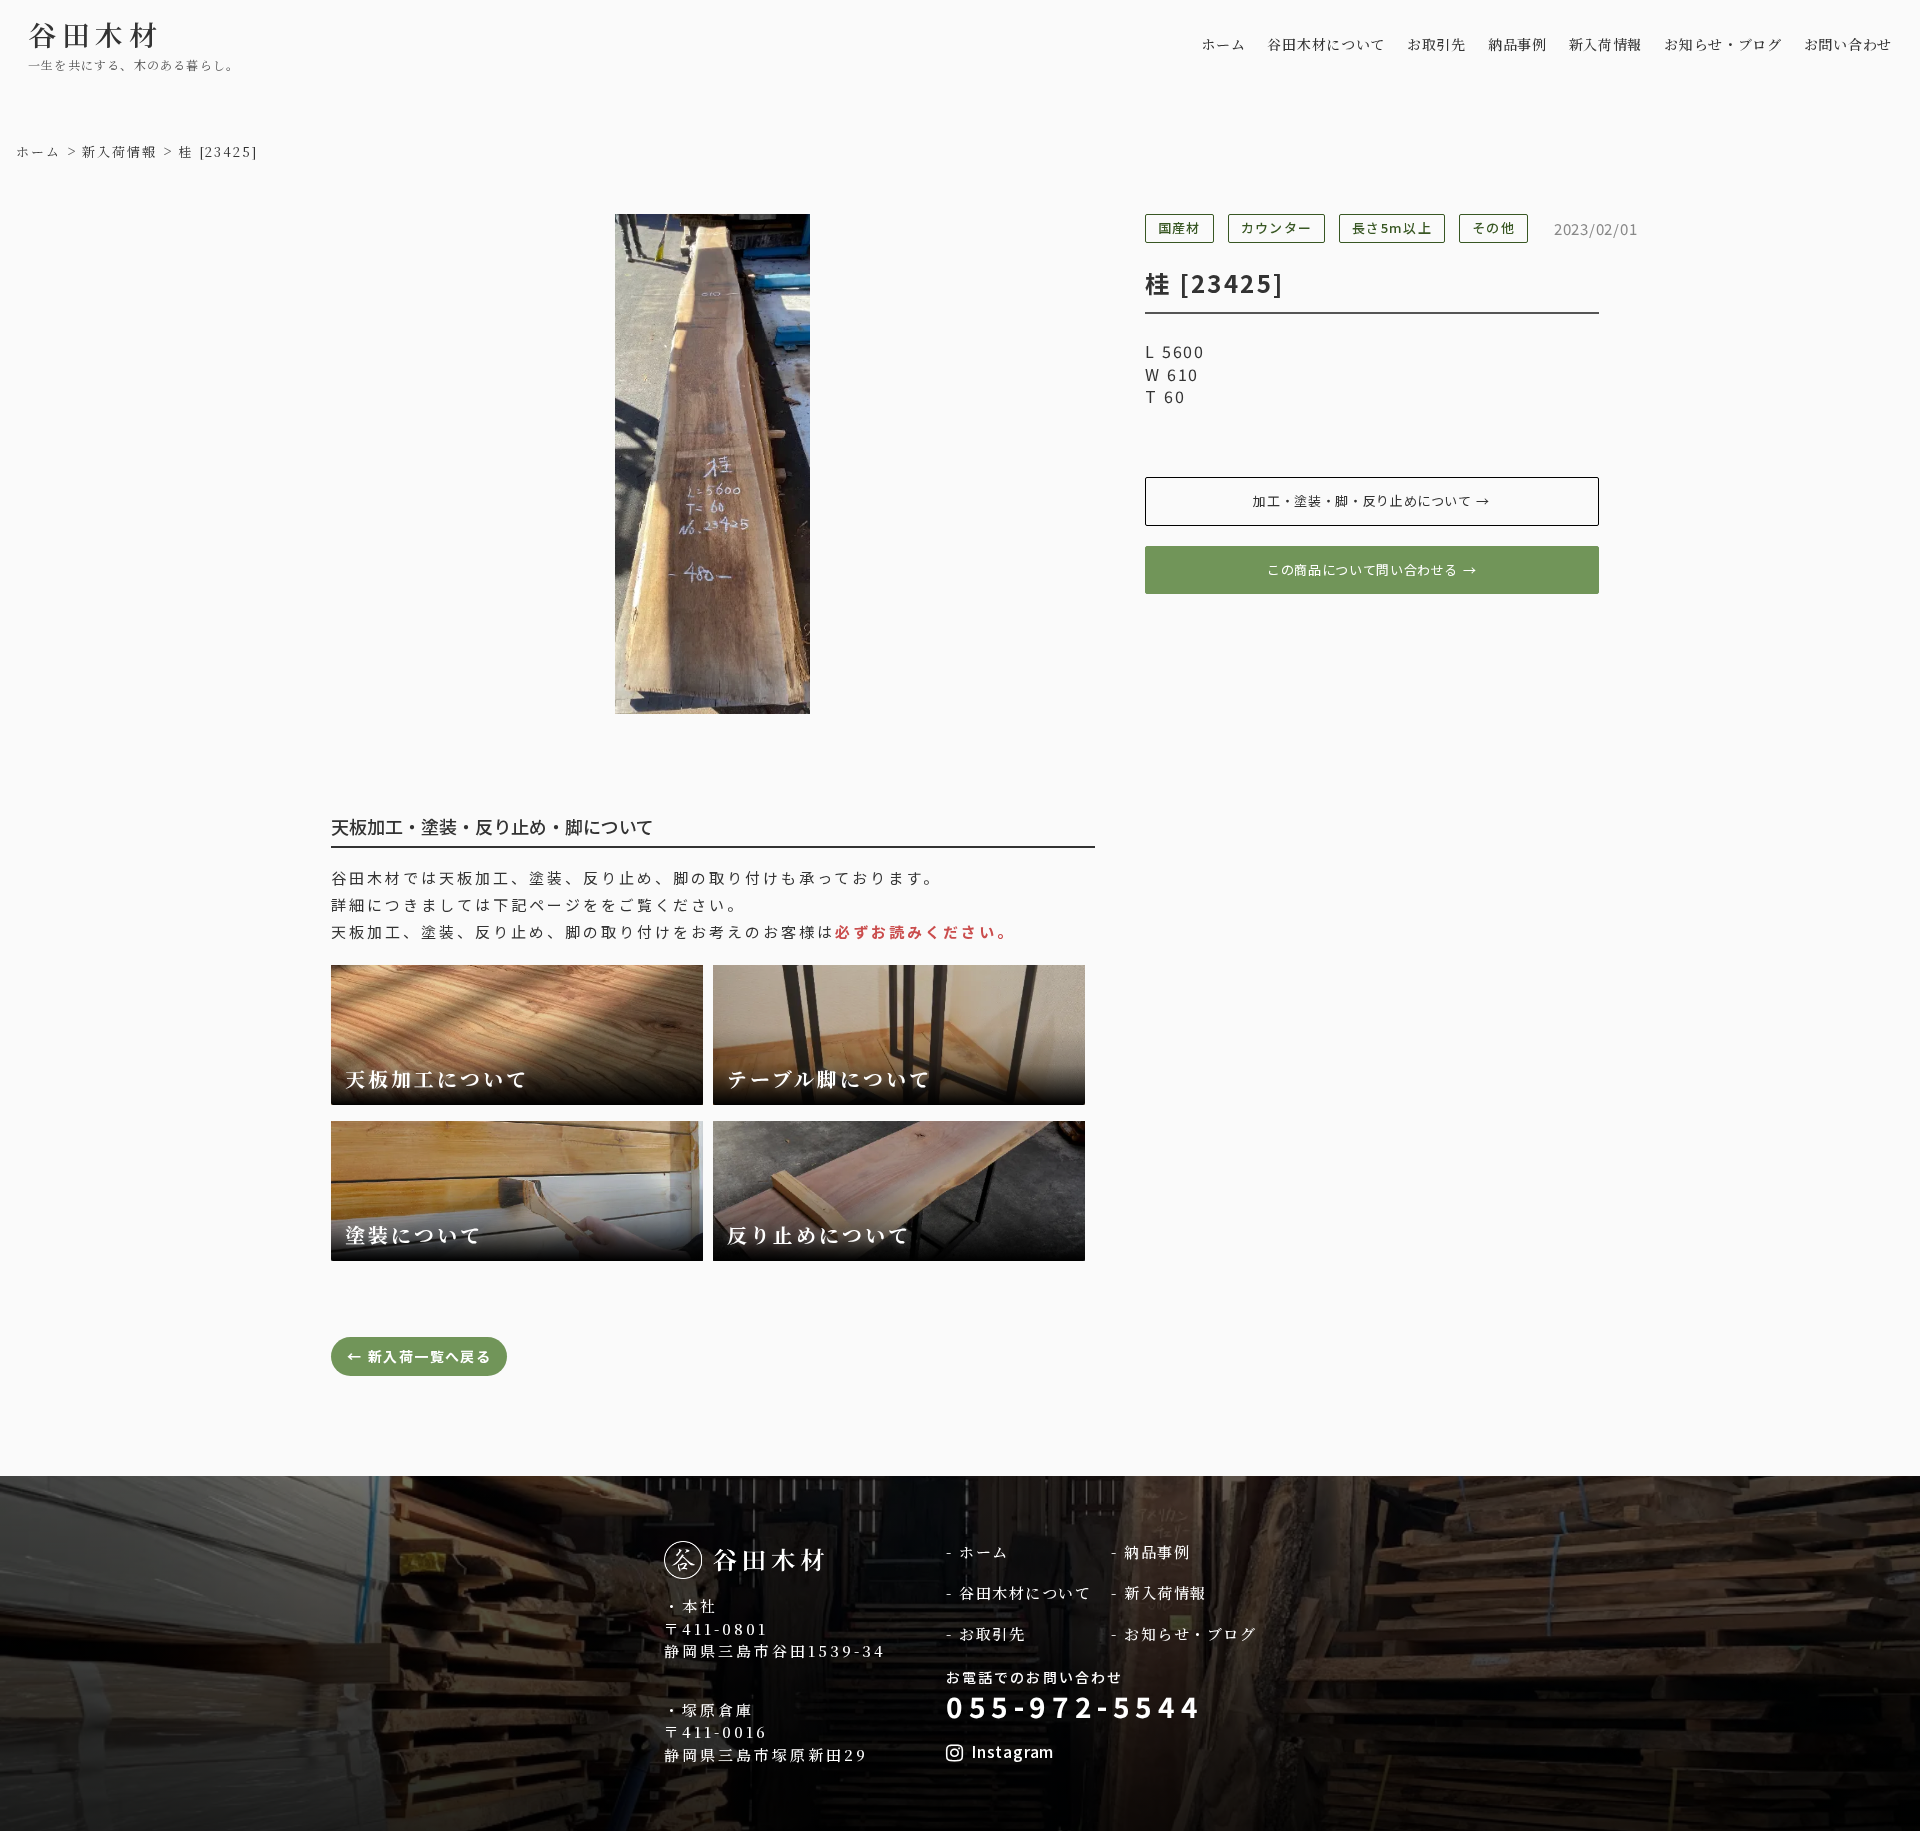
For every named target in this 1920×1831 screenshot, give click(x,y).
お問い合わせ (1848, 44)
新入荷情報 (1606, 44)
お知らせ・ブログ (1723, 44)
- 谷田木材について (1018, 1592)
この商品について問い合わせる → (1371, 569)
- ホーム (977, 1551)
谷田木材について (1326, 44)
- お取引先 (985, 1633)
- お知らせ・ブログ (1183, 1633)
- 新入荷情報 (1159, 1592)
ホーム (1223, 44)
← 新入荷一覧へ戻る (419, 1356)
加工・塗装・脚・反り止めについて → (1371, 500)
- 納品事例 (1150, 1551)
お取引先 (1436, 44)
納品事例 (1517, 44)
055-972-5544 (1074, 1706)
